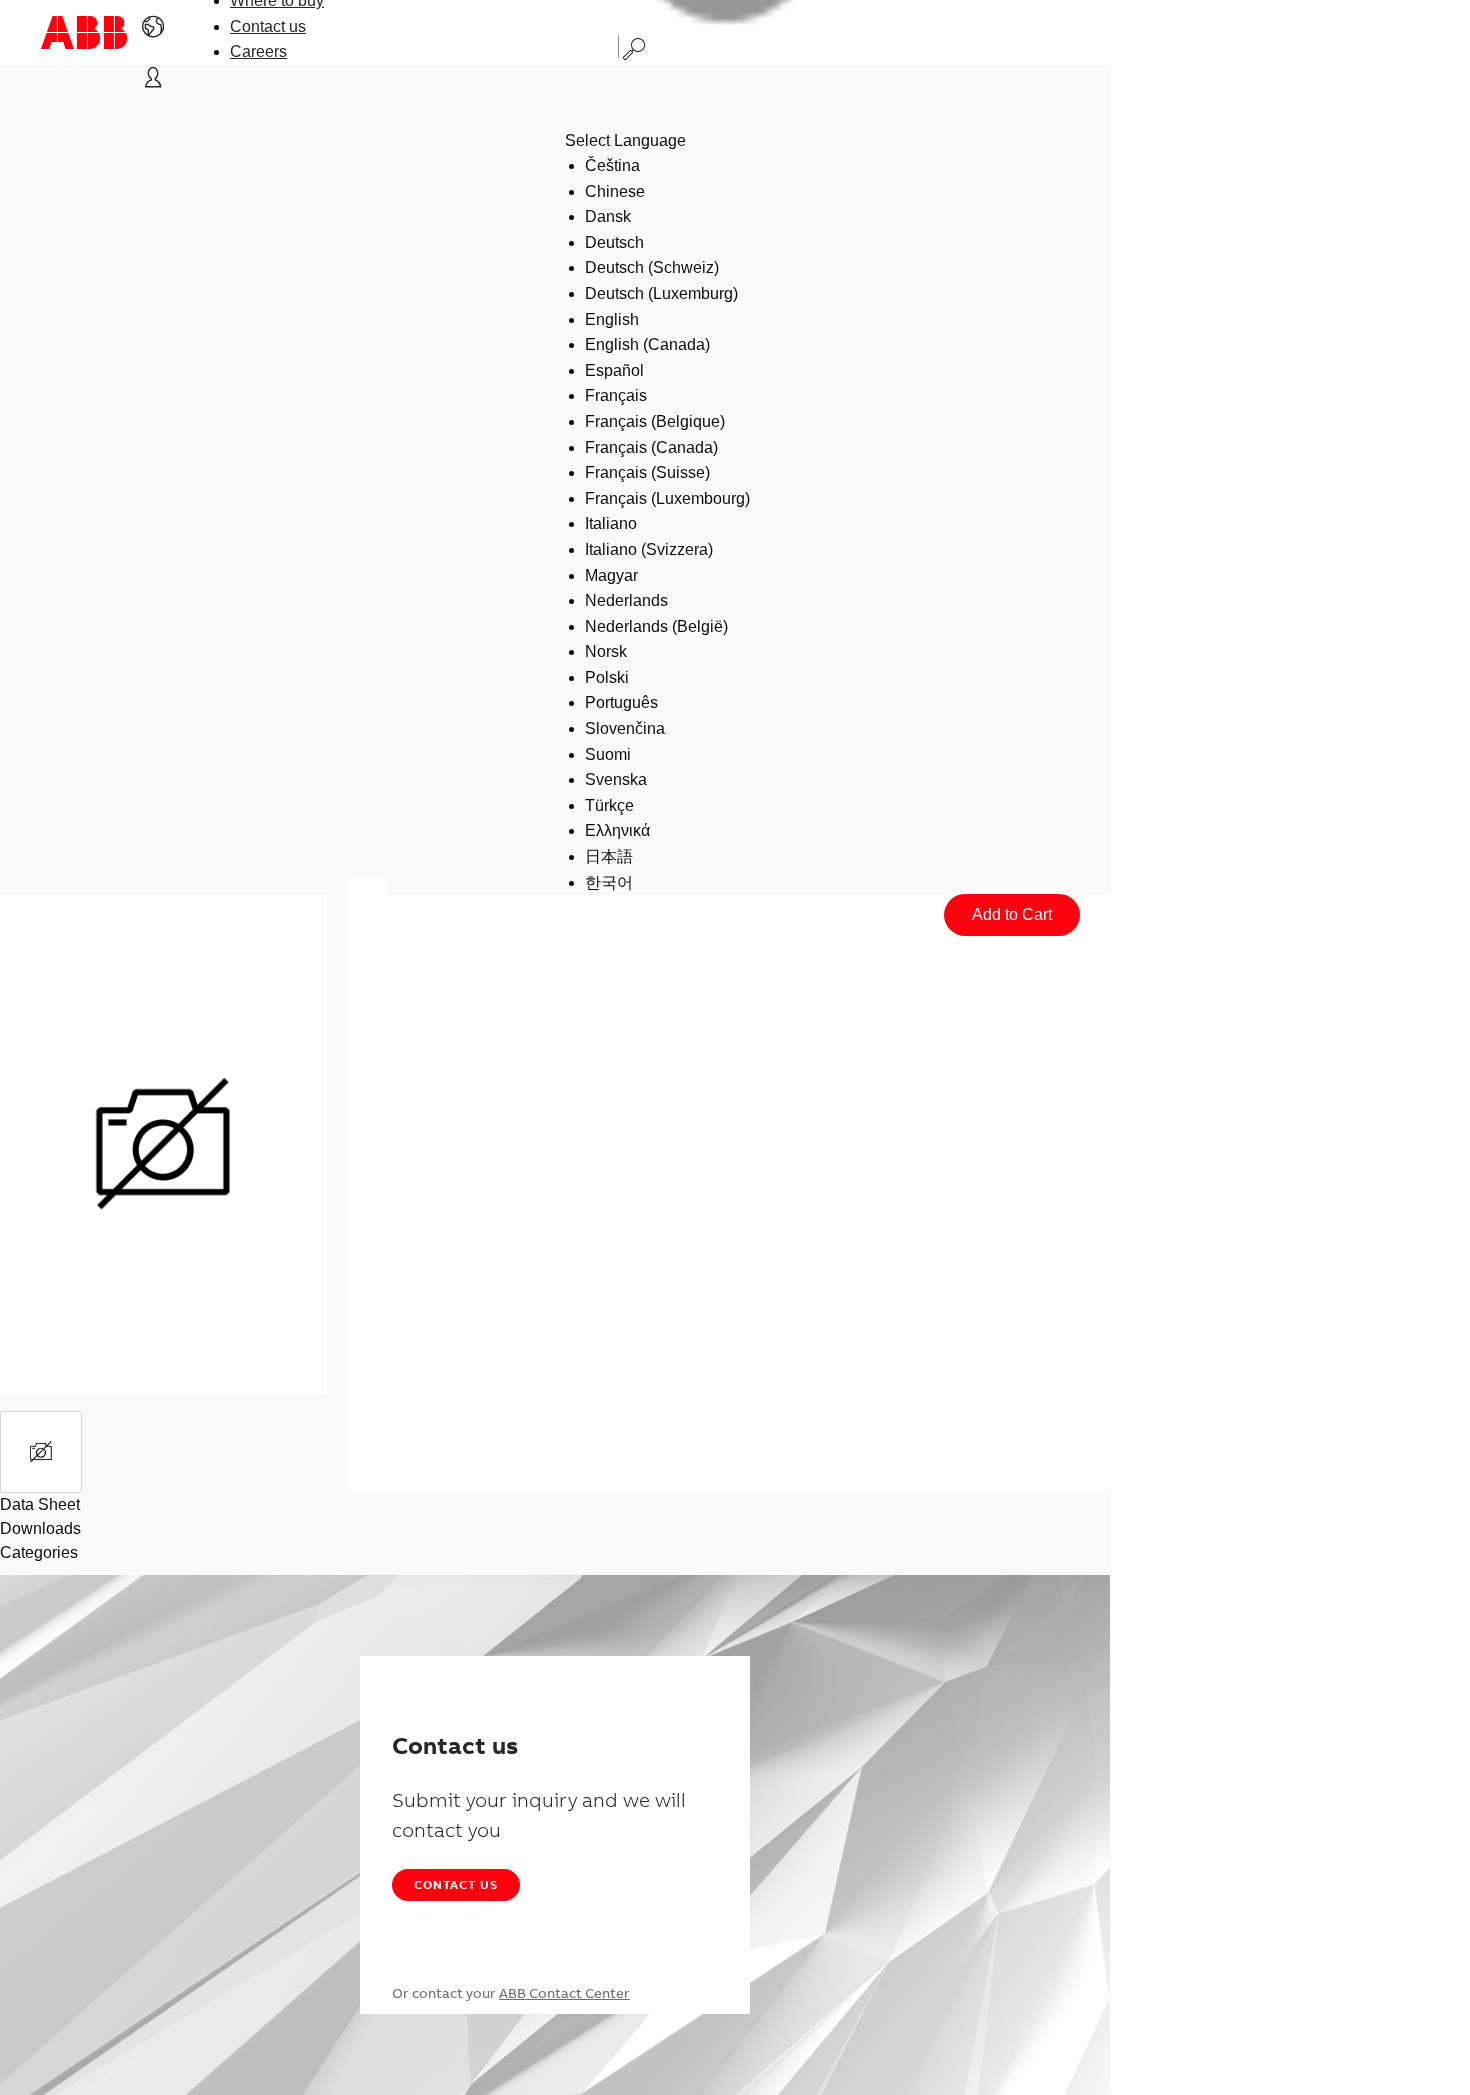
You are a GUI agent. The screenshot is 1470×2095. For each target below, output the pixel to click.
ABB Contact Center (564, 1993)
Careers (258, 51)
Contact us (268, 26)
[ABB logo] (84, 32)
